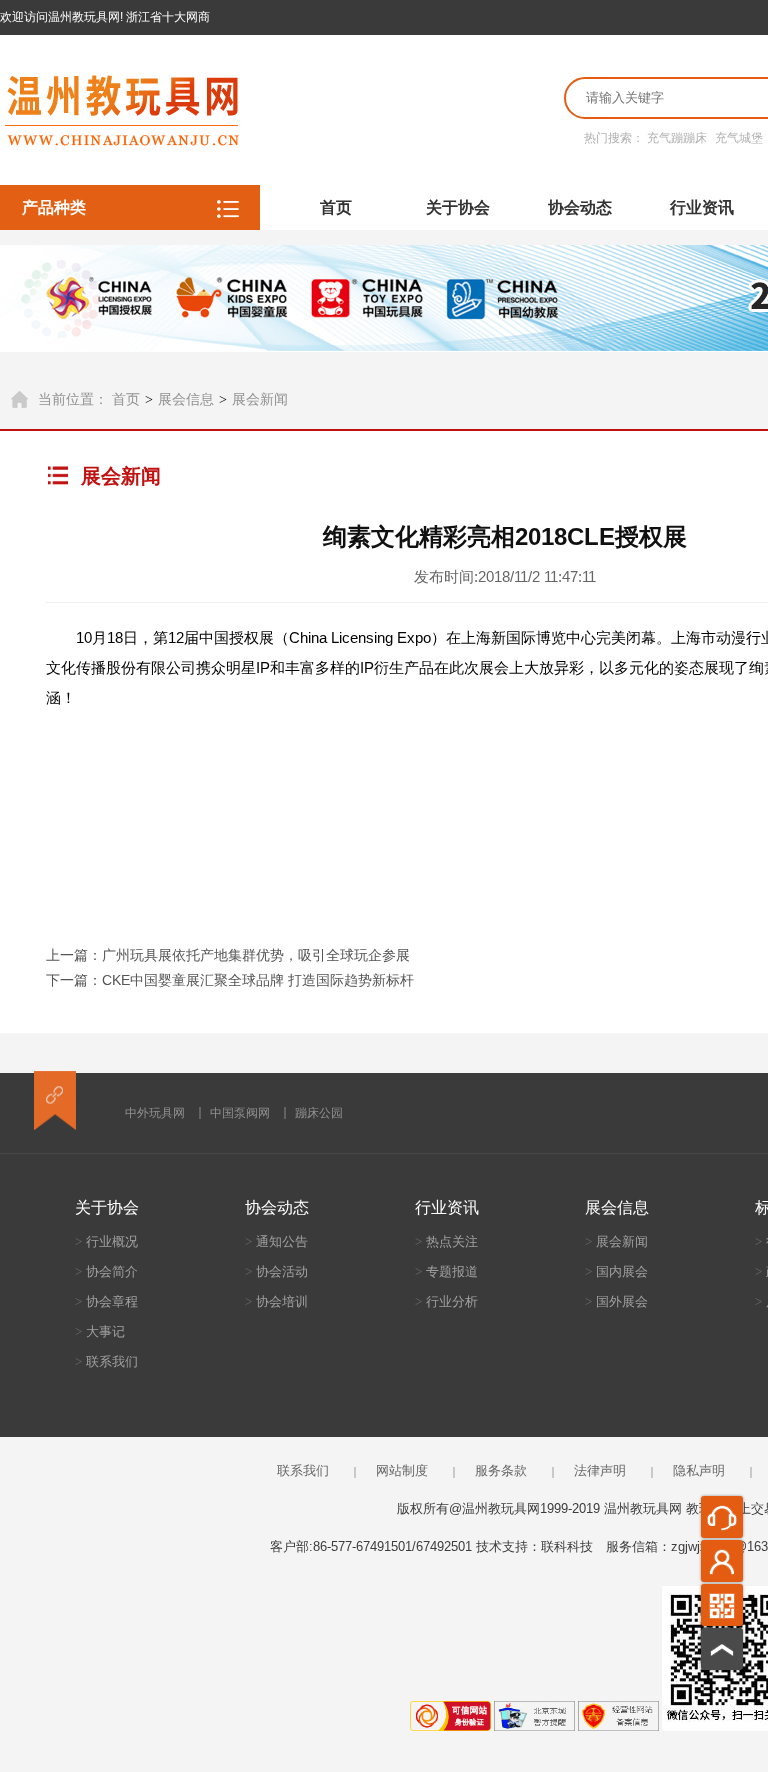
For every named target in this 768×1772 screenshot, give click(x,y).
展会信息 (186, 399)
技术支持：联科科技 (534, 1546)
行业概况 (106, 1241)
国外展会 (616, 1301)
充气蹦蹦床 (677, 138)
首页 (336, 207)
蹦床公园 (319, 1113)
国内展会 (616, 1271)
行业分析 (446, 1301)
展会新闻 (260, 399)
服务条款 (501, 1470)
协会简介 (106, 1271)
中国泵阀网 (240, 1113)
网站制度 (402, 1470)
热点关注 (446, 1241)
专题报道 (446, 1271)
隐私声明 (699, 1470)
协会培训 (276, 1301)
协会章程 (106, 1301)
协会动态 (580, 207)
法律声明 (600, 1470)
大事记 (100, 1331)
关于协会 (458, 207)
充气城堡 (739, 138)
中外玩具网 (155, 1113)
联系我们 (106, 1361)
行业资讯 (702, 207)
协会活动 (276, 1271)
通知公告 (276, 1241)
